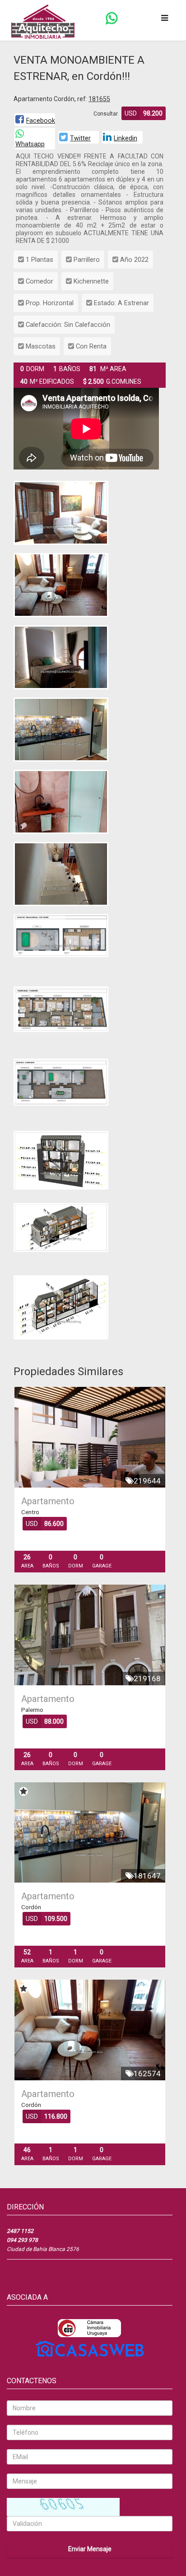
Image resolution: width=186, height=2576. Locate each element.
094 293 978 (22, 2240)
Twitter (80, 138)
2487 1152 (20, 2231)
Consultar (106, 114)
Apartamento (48, 1501)
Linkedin (126, 138)
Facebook (41, 121)
